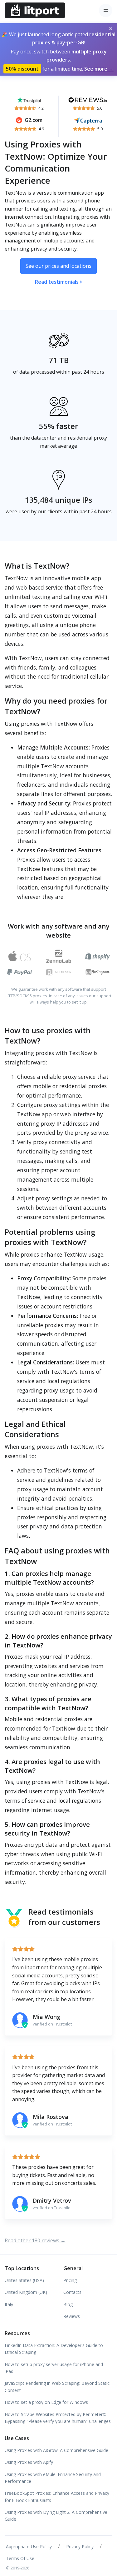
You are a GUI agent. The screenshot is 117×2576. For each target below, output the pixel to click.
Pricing (70, 2280)
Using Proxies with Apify (29, 2462)
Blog (68, 2304)
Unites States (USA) (24, 2280)
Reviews (72, 2316)
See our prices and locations (58, 266)
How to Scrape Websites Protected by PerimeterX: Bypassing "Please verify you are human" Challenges (58, 2418)
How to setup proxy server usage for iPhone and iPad (54, 2368)
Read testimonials (57, 282)
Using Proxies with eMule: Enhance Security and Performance (53, 2478)
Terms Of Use (20, 2558)
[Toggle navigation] (106, 10)
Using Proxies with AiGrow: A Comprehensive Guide (56, 2450)
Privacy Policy (80, 2546)
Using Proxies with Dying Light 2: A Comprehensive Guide (56, 2516)
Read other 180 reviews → (35, 2240)
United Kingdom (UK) (26, 2292)
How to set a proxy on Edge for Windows (46, 2402)
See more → (99, 69)
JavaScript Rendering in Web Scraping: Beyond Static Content (57, 2387)
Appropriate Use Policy (29, 2546)
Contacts (72, 2292)
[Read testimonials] (29, 99)
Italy (9, 2304)
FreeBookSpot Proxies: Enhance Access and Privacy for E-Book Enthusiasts (57, 2496)
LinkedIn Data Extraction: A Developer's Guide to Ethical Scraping (54, 2349)
